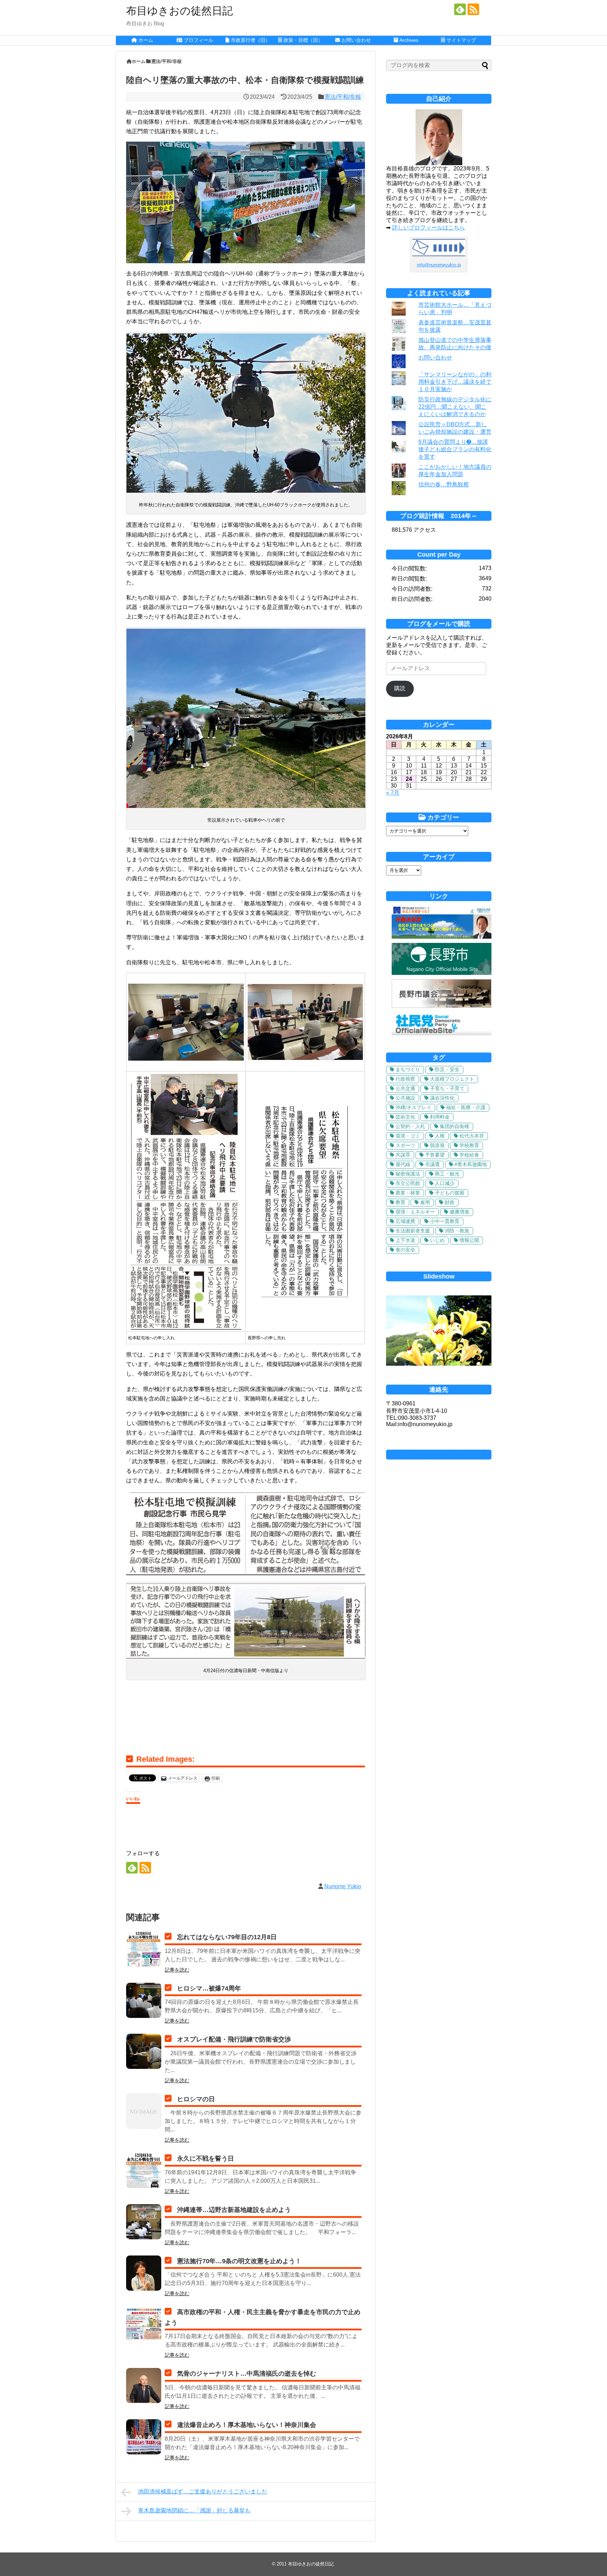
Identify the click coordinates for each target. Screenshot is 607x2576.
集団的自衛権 (455, 1126)
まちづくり (408, 1069)
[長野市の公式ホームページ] (442, 973)
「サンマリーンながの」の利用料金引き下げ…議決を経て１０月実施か (455, 382)
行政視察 (405, 1079)
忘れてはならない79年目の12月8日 (227, 1937)
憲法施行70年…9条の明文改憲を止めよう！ (239, 2261)
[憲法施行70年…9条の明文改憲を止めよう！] (144, 2273)
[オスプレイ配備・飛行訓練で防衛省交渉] (144, 2051)
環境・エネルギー (415, 1212)
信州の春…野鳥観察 (444, 484)
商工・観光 (447, 1174)
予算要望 (435, 1155)
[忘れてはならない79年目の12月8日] (144, 1949)
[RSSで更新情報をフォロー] (473, 9)
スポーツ (405, 1145)
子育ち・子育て (447, 1088)
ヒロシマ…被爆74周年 (209, 1988)
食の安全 (405, 1250)
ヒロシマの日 (196, 2099)
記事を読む (177, 1970)
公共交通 (405, 1088)
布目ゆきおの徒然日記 (180, 11)
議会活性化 (442, 1098)
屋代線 (403, 1164)
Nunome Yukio (343, 1886)
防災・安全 (447, 1069)
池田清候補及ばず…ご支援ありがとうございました (203, 2491)
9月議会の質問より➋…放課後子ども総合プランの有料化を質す (455, 449)
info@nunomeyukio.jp (439, 265)
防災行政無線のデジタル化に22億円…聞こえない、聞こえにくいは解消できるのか (455, 407)
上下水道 (405, 1240)
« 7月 (393, 793)
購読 (400, 688)
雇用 (425, 1202)
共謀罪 (403, 1155)
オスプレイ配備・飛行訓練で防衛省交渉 (234, 2039)
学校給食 (469, 1155)
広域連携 (405, 1221)
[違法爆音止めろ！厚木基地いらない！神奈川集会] (144, 2437)
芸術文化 (405, 1117)
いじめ (437, 1240)
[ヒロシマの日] (144, 2111)
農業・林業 (408, 1193)
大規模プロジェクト (452, 1079)
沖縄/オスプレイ (413, 1107)
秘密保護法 (408, 1174)
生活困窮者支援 (413, 1231)
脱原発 (437, 1145)
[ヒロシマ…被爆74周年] (144, 2000)
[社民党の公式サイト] (442, 1033)
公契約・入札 (410, 1126)
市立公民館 (408, 1183)
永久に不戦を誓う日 (205, 2158)
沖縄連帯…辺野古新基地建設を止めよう (234, 2210)
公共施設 (405, 1098)
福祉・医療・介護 (466, 1107)
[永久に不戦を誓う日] (144, 2170)
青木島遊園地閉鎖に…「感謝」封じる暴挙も (194, 2510)
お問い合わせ (435, 358)
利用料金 (440, 1117)
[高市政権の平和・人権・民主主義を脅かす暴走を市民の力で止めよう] (144, 2324)
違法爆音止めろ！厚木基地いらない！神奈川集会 (247, 2425)
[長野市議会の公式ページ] (442, 1006)
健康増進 (459, 1212)
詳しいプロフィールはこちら (429, 228)
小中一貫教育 (445, 1221)
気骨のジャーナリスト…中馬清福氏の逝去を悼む (247, 2374)
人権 (440, 1136)
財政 (450, 1202)
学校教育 (469, 1145)
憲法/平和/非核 (343, 97)
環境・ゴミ (408, 1136)
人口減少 (445, 1183)
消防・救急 (457, 1231)
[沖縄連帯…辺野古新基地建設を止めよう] (144, 2222)
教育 (400, 1202)
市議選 (432, 1164)
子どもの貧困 (450, 1193)
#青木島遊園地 (471, 1164)
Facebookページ (439, 1455)
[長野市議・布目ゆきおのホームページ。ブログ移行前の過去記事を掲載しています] (442, 937)
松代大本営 (472, 1136)
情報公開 (469, 1240)
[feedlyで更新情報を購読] (460, 9)
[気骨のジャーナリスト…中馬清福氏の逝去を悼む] (144, 2386)
